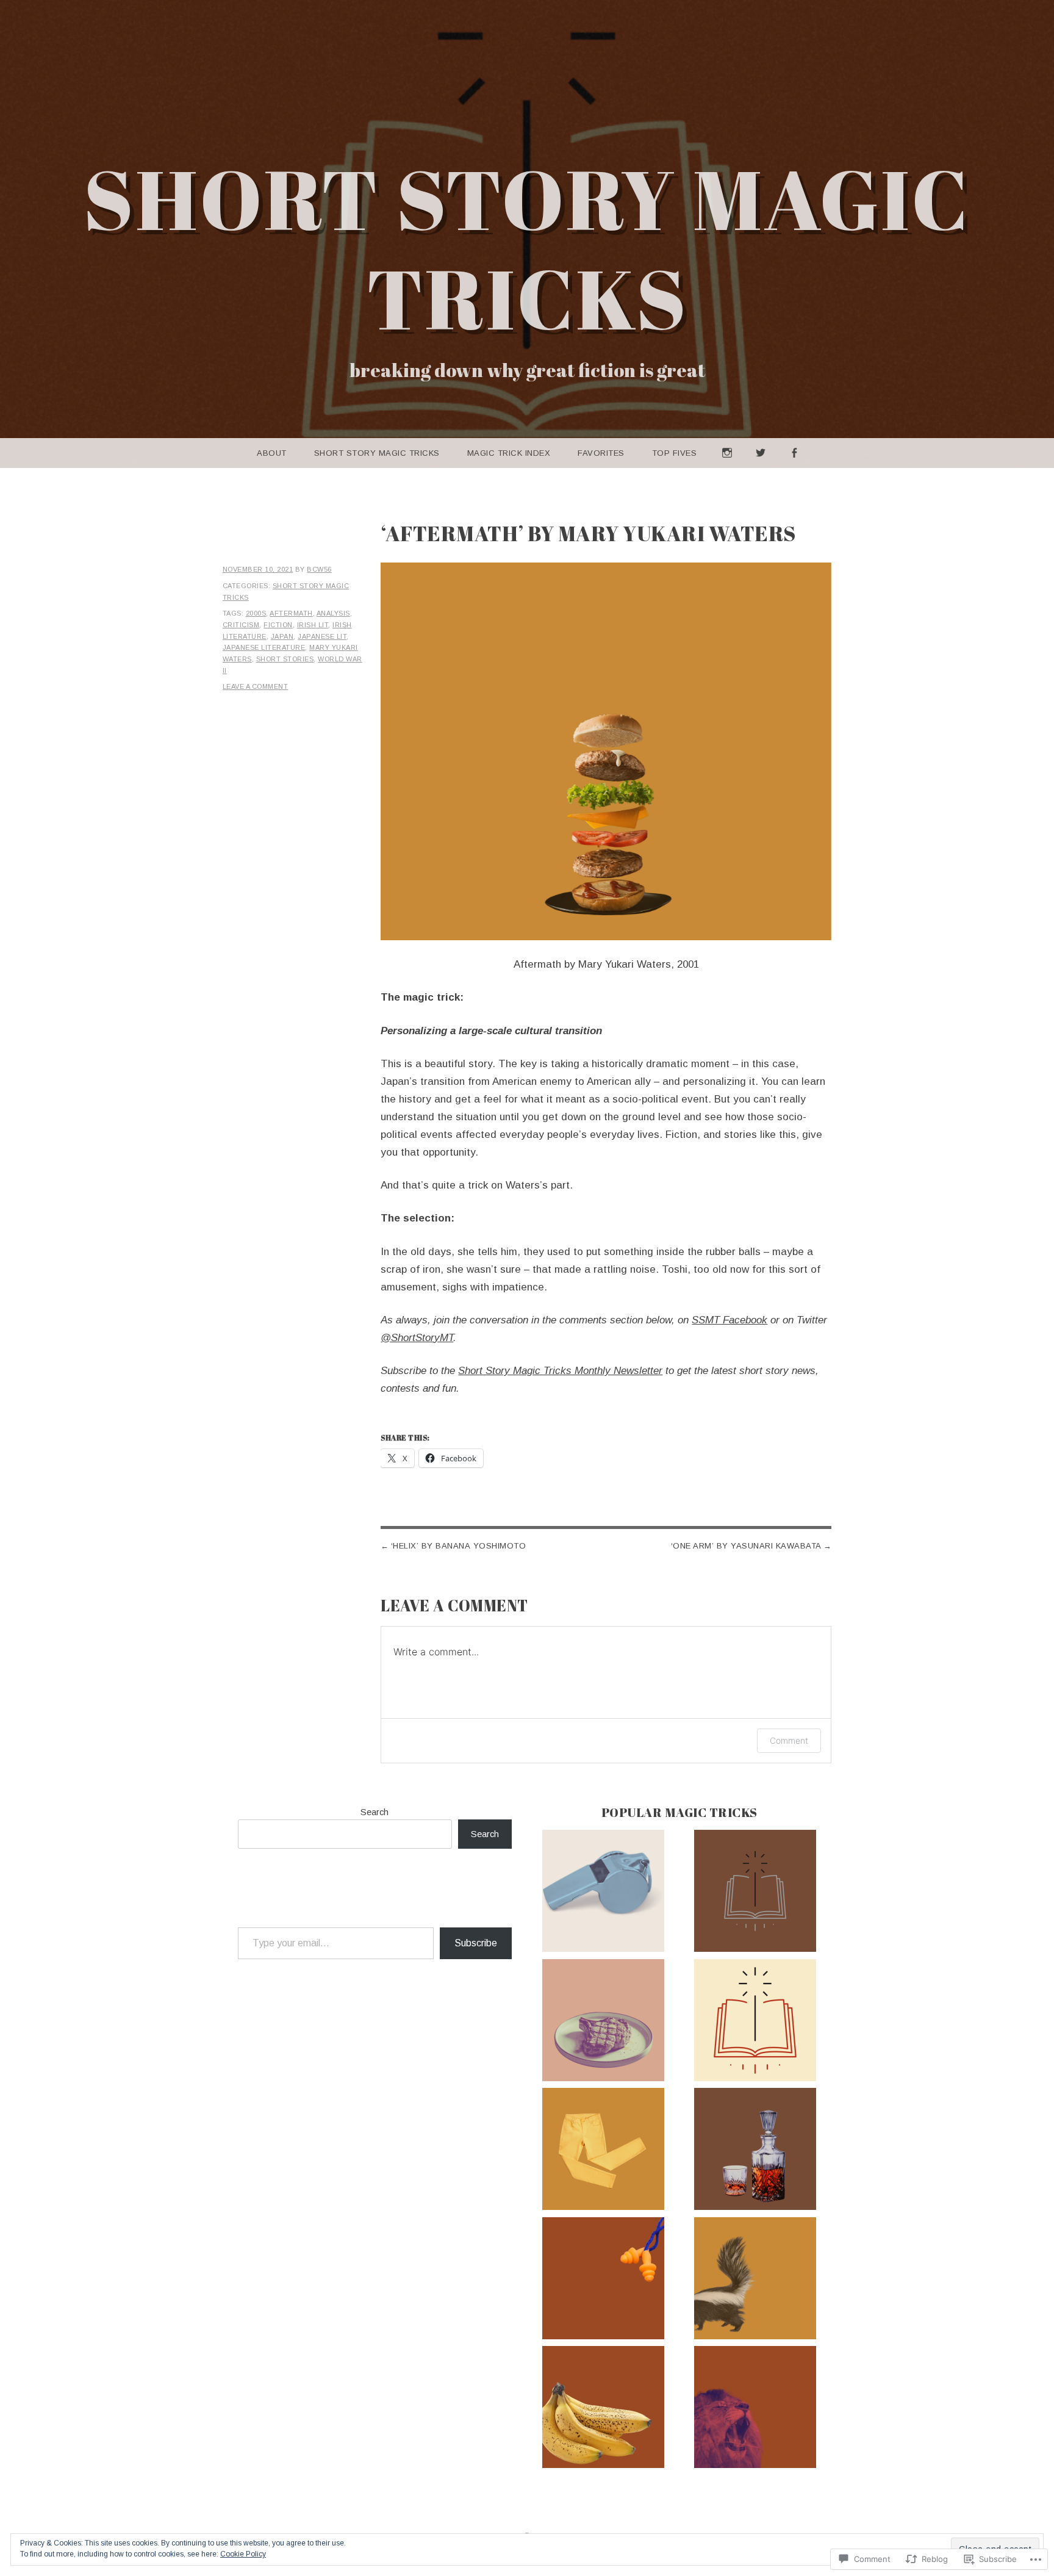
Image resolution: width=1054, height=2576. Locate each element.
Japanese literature (264, 647)
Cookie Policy (243, 2554)
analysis (333, 613)
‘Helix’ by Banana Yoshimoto (459, 1546)
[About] (755, 2023)
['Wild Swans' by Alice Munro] (603, 2151)
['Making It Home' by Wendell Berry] (603, 2409)
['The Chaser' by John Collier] (755, 2151)
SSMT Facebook (730, 1320)
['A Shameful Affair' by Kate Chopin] (603, 1893)
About (272, 453)
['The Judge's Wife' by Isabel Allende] (603, 2023)
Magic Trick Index (509, 453)
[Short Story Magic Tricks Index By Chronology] (755, 1893)
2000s (256, 613)
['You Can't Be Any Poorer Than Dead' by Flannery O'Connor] (755, 2281)
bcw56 (319, 569)
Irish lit (313, 625)
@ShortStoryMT (417, 1338)
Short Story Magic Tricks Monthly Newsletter (560, 1371)
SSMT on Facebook (794, 468)
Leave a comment (256, 686)
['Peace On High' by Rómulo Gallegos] (755, 2409)
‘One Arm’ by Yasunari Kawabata (746, 1546)
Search (375, 1812)
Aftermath (291, 613)
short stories (285, 659)
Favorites (601, 453)
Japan (282, 636)
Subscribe (476, 1943)
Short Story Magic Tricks (527, 248)
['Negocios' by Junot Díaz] (603, 2281)
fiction (278, 625)
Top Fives (675, 453)
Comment (789, 1740)
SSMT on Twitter (761, 468)
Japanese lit (322, 636)
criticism (241, 625)
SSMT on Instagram (727, 468)
